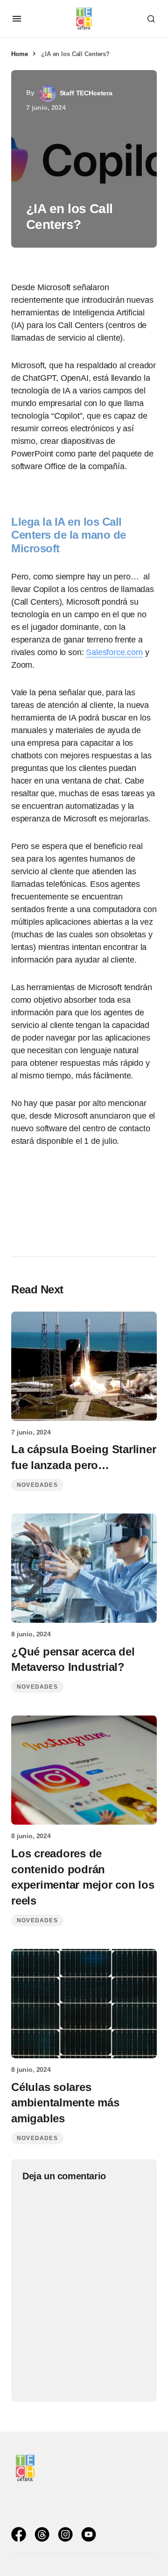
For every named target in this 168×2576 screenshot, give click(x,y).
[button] (17, 19)
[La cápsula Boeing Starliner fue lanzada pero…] (84, 1366)
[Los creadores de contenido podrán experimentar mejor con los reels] (84, 1770)
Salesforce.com (114, 652)
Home (19, 54)
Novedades (37, 1485)
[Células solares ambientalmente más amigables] (84, 2004)
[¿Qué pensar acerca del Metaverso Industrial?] (84, 1568)
